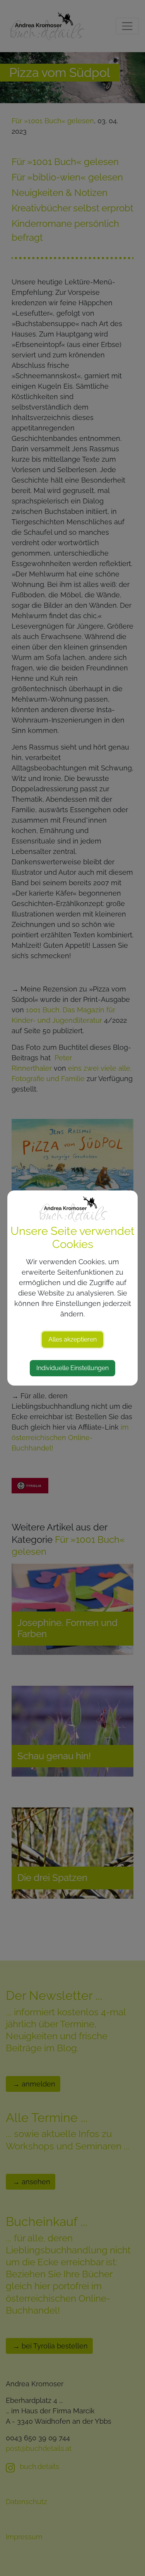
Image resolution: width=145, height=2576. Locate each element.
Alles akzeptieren (72, 1339)
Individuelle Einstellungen (72, 1368)
